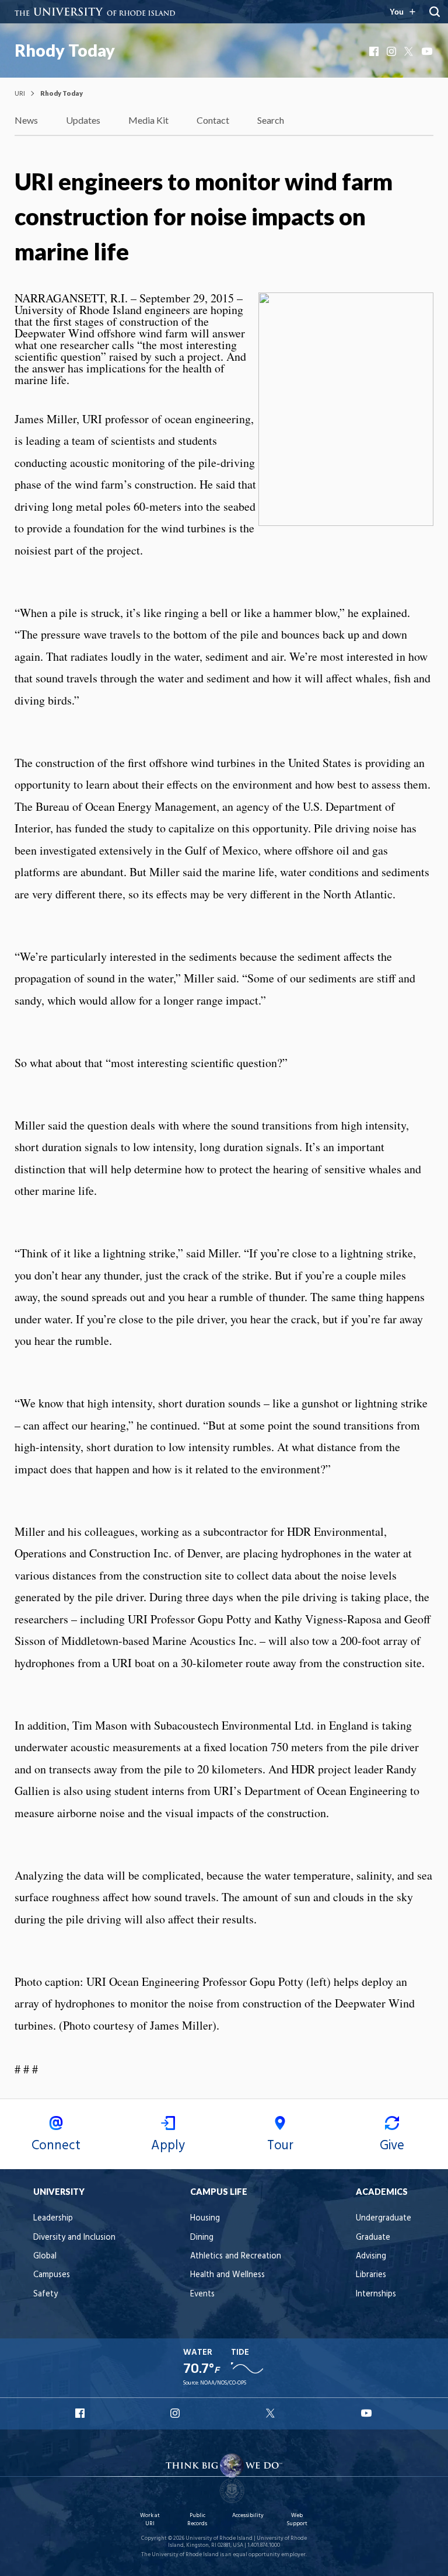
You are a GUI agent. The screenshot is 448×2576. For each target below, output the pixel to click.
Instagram (393, 51)
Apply (168, 2146)
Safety (45, 2294)
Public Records (197, 2520)
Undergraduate (384, 2218)
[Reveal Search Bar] (435, 12)
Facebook (375, 51)
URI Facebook (81, 2413)
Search (271, 120)
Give (392, 2146)
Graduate (373, 2238)
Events (202, 2294)
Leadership (53, 2218)
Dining (202, 2238)
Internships (376, 2294)
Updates (83, 120)
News (26, 120)
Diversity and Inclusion (74, 2238)
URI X (272, 2413)
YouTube (428, 51)
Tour (280, 2146)
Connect (56, 2146)
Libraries (371, 2275)
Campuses (52, 2275)
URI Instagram (176, 2413)
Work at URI (150, 2520)
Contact (213, 120)
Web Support (297, 2520)
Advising (371, 2256)
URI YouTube (367, 2413)
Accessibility (248, 2516)
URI (20, 93)
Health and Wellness (228, 2275)
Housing (205, 2218)
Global (45, 2256)
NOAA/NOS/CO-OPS (223, 2383)
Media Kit (148, 120)
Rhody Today (65, 50)
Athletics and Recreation (236, 2256)
